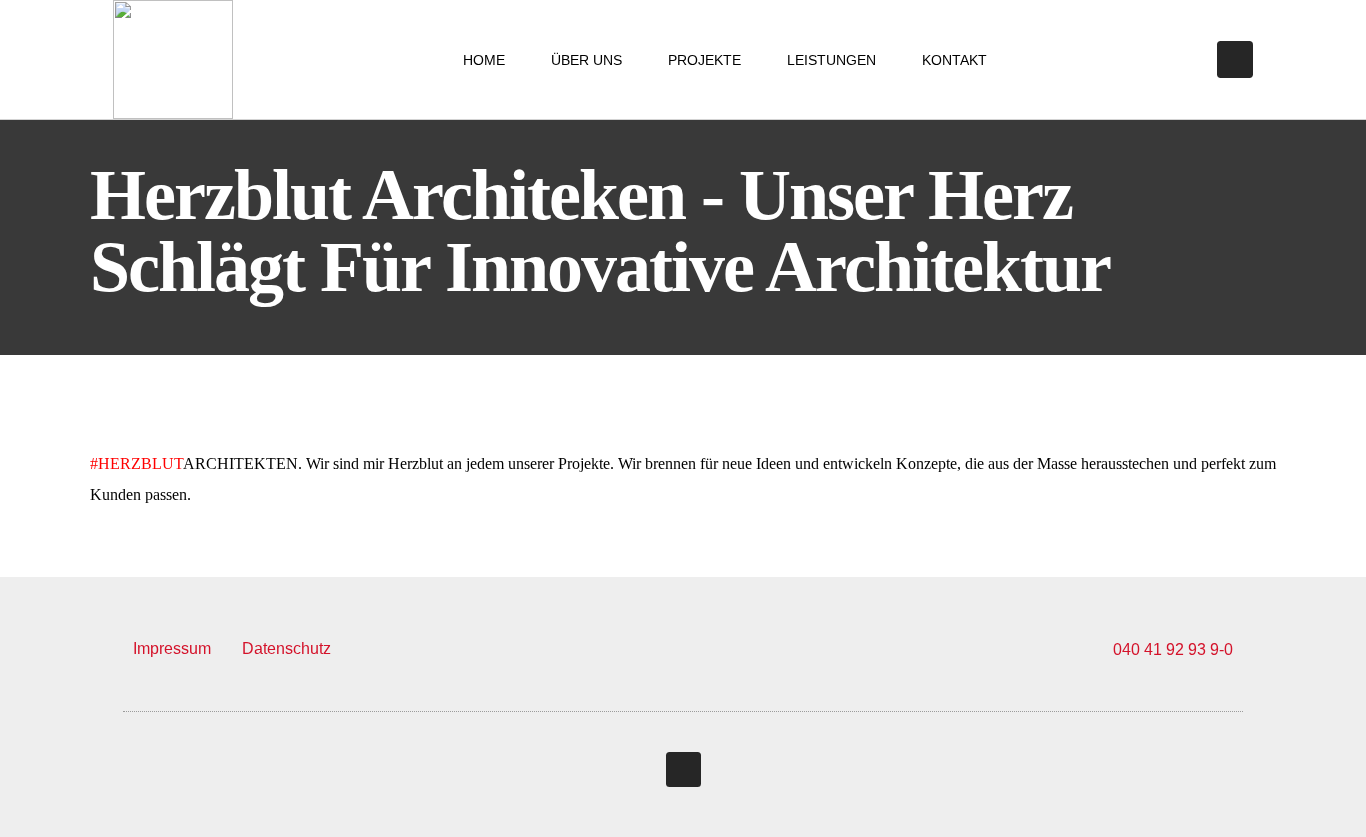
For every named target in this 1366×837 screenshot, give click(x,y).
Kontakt (954, 60)
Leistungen (831, 60)
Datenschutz (286, 648)
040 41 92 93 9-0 (1173, 649)
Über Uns (586, 60)
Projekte (704, 60)
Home (484, 60)
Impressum (172, 648)
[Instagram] (1235, 59)
